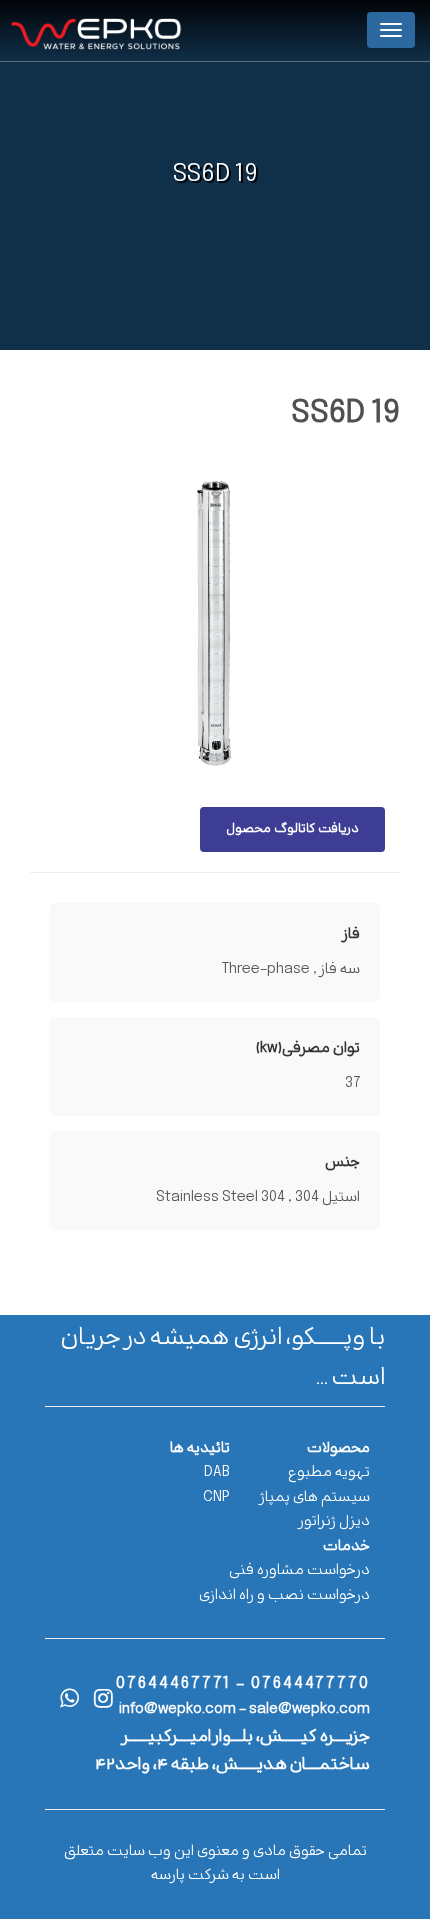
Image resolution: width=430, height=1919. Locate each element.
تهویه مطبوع (329, 1472)
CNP (216, 1497)
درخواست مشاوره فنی (299, 1570)
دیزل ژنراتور (334, 1521)
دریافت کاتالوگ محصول (292, 829)
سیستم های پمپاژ (315, 1497)
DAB (217, 1472)
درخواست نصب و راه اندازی (284, 1595)
